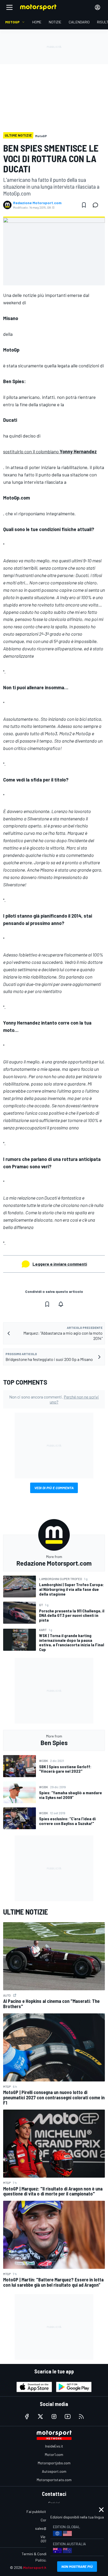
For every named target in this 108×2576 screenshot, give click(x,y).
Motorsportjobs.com (54, 2463)
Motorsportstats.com (54, 2480)
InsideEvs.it (54, 2446)
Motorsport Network (41, 2567)
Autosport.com (54, 2471)
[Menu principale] (9, 7)
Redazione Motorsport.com (37, 203)
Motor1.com (54, 2454)
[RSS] (81, 2416)
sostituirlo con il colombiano (50, 451)
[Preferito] (84, 205)
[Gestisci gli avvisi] (61, 1304)
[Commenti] (97, 205)
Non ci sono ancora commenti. (54, 1399)
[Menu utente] (98, 7)
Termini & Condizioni (38, 2554)
